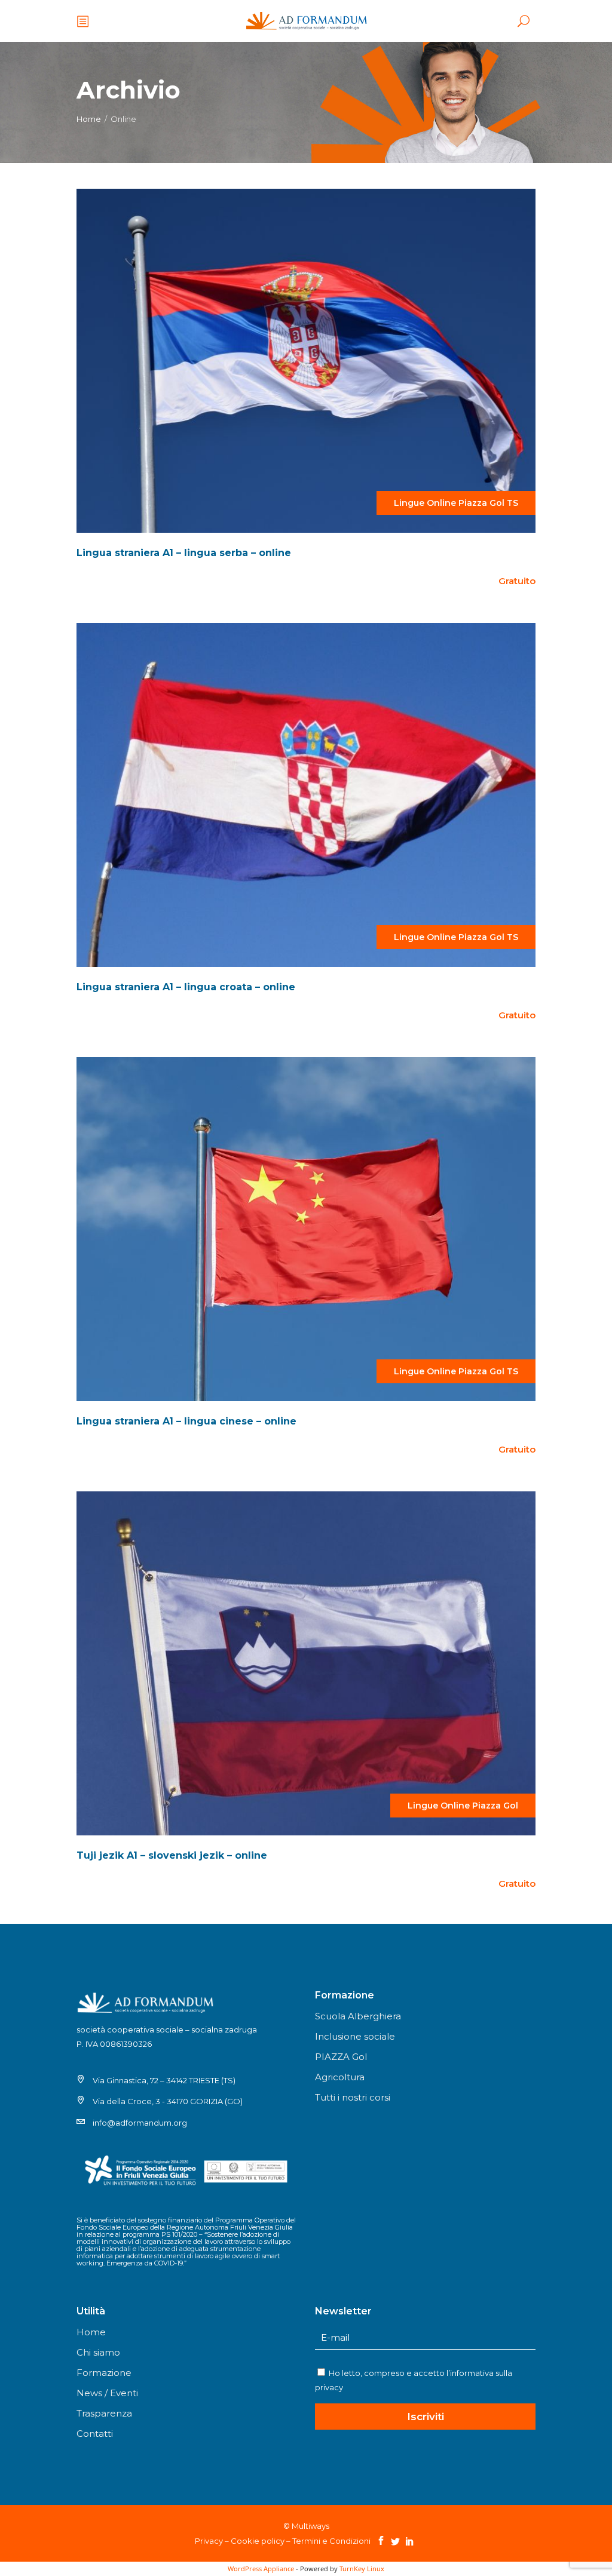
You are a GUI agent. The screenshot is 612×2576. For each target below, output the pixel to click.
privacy (329, 2387)
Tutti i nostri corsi (353, 2097)
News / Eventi (107, 2393)
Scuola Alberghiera (358, 2016)
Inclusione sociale (355, 2036)
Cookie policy (258, 2541)
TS (512, 503)
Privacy (209, 2541)
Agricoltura (340, 2077)
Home (89, 119)
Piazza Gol (481, 503)
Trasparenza (104, 2413)
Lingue (409, 503)
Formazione (104, 2373)
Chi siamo (98, 2352)
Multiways (310, 2526)
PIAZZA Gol (341, 2057)
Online (441, 503)
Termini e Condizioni (331, 2541)
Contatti (95, 2434)
